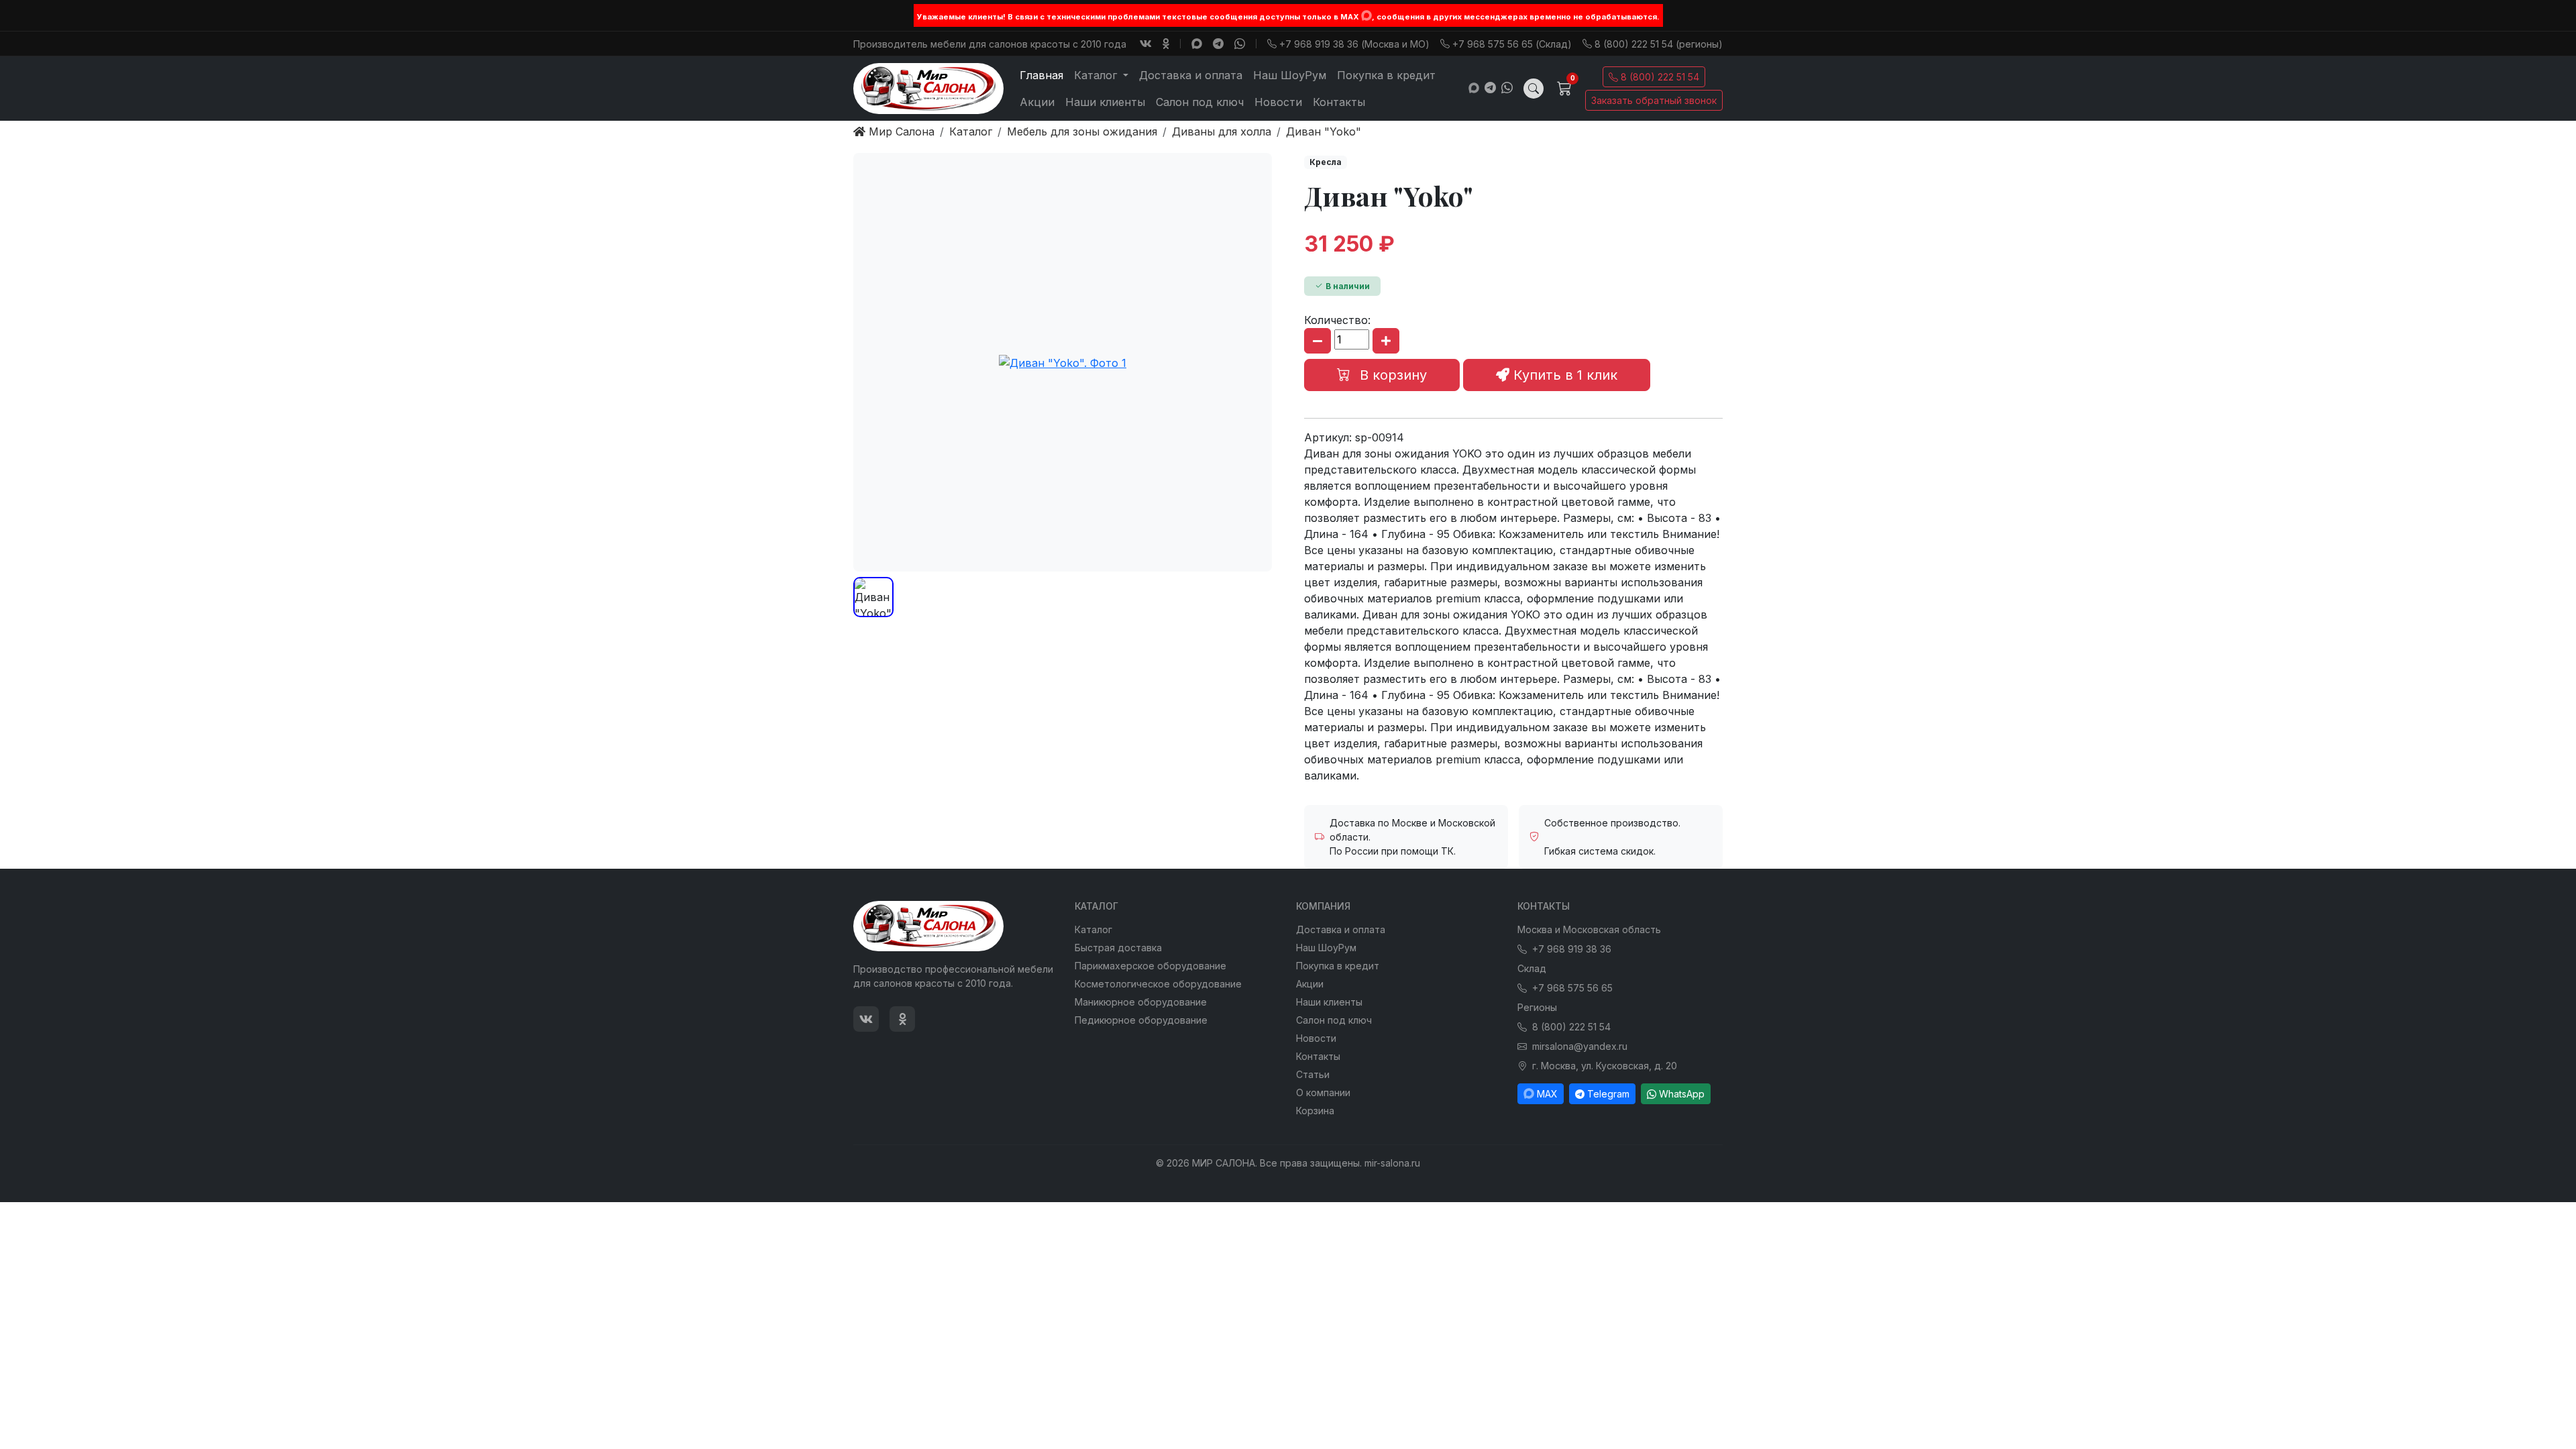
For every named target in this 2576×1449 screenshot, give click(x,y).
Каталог (1093, 929)
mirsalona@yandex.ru (1580, 1046)
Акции (1037, 102)
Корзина (1315, 1111)
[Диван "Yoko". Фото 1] (1063, 362)
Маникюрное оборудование (1141, 1002)
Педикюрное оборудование (1141, 1020)
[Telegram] (1218, 44)
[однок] (1166, 44)
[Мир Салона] (928, 89)
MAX (1547, 1094)
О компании (1323, 1092)
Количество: (1337, 320)
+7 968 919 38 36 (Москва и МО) (1354, 44)
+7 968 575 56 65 (1572, 988)
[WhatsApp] (1240, 44)
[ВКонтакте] (1146, 44)
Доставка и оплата (1191, 75)
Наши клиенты (1105, 102)
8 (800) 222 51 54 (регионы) (1659, 44)
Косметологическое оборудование (1158, 984)
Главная (1041, 75)
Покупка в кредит (1386, 75)
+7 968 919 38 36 (1572, 949)
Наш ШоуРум (1290, 75)
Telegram (1608, 1094)
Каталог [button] (1097, 75)
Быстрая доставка (1118, 948)
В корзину (1391, 375)
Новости (1278, 102)
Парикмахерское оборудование (1150, 966)
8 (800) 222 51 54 (1660, 77)
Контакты (1339, 102)
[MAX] (1366, 15)
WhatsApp (1682, 1094)
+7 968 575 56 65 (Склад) (1512, 44)
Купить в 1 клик (1563, 375)
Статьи (1313, 1074)
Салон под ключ (1200, 102)
